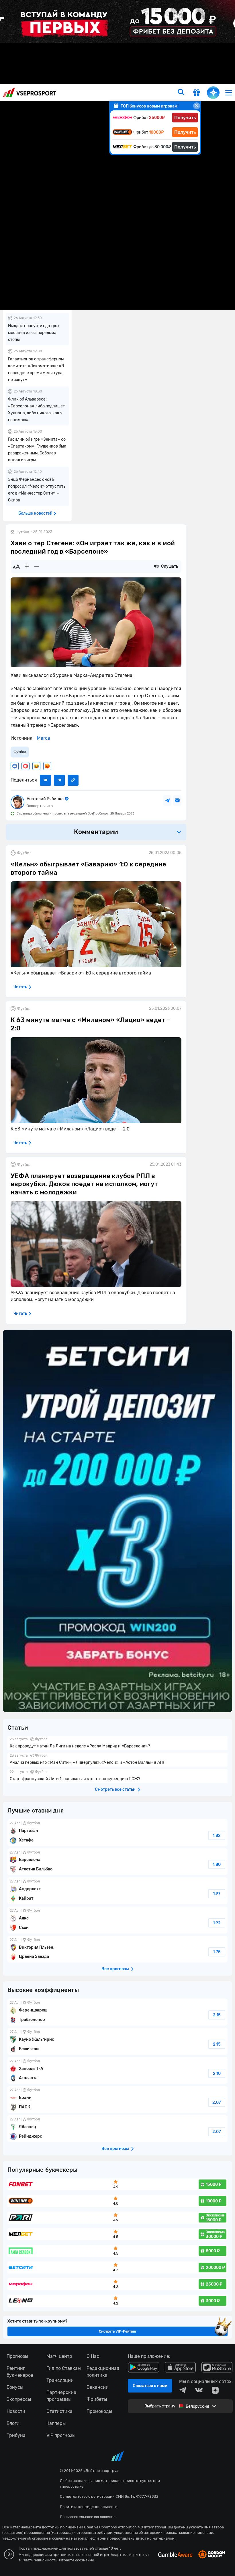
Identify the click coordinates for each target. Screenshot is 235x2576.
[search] (181, 93)
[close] (197, 106)
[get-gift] (197, 93)
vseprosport (30, 92)
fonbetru (117, 1288)
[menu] (229, 92)
